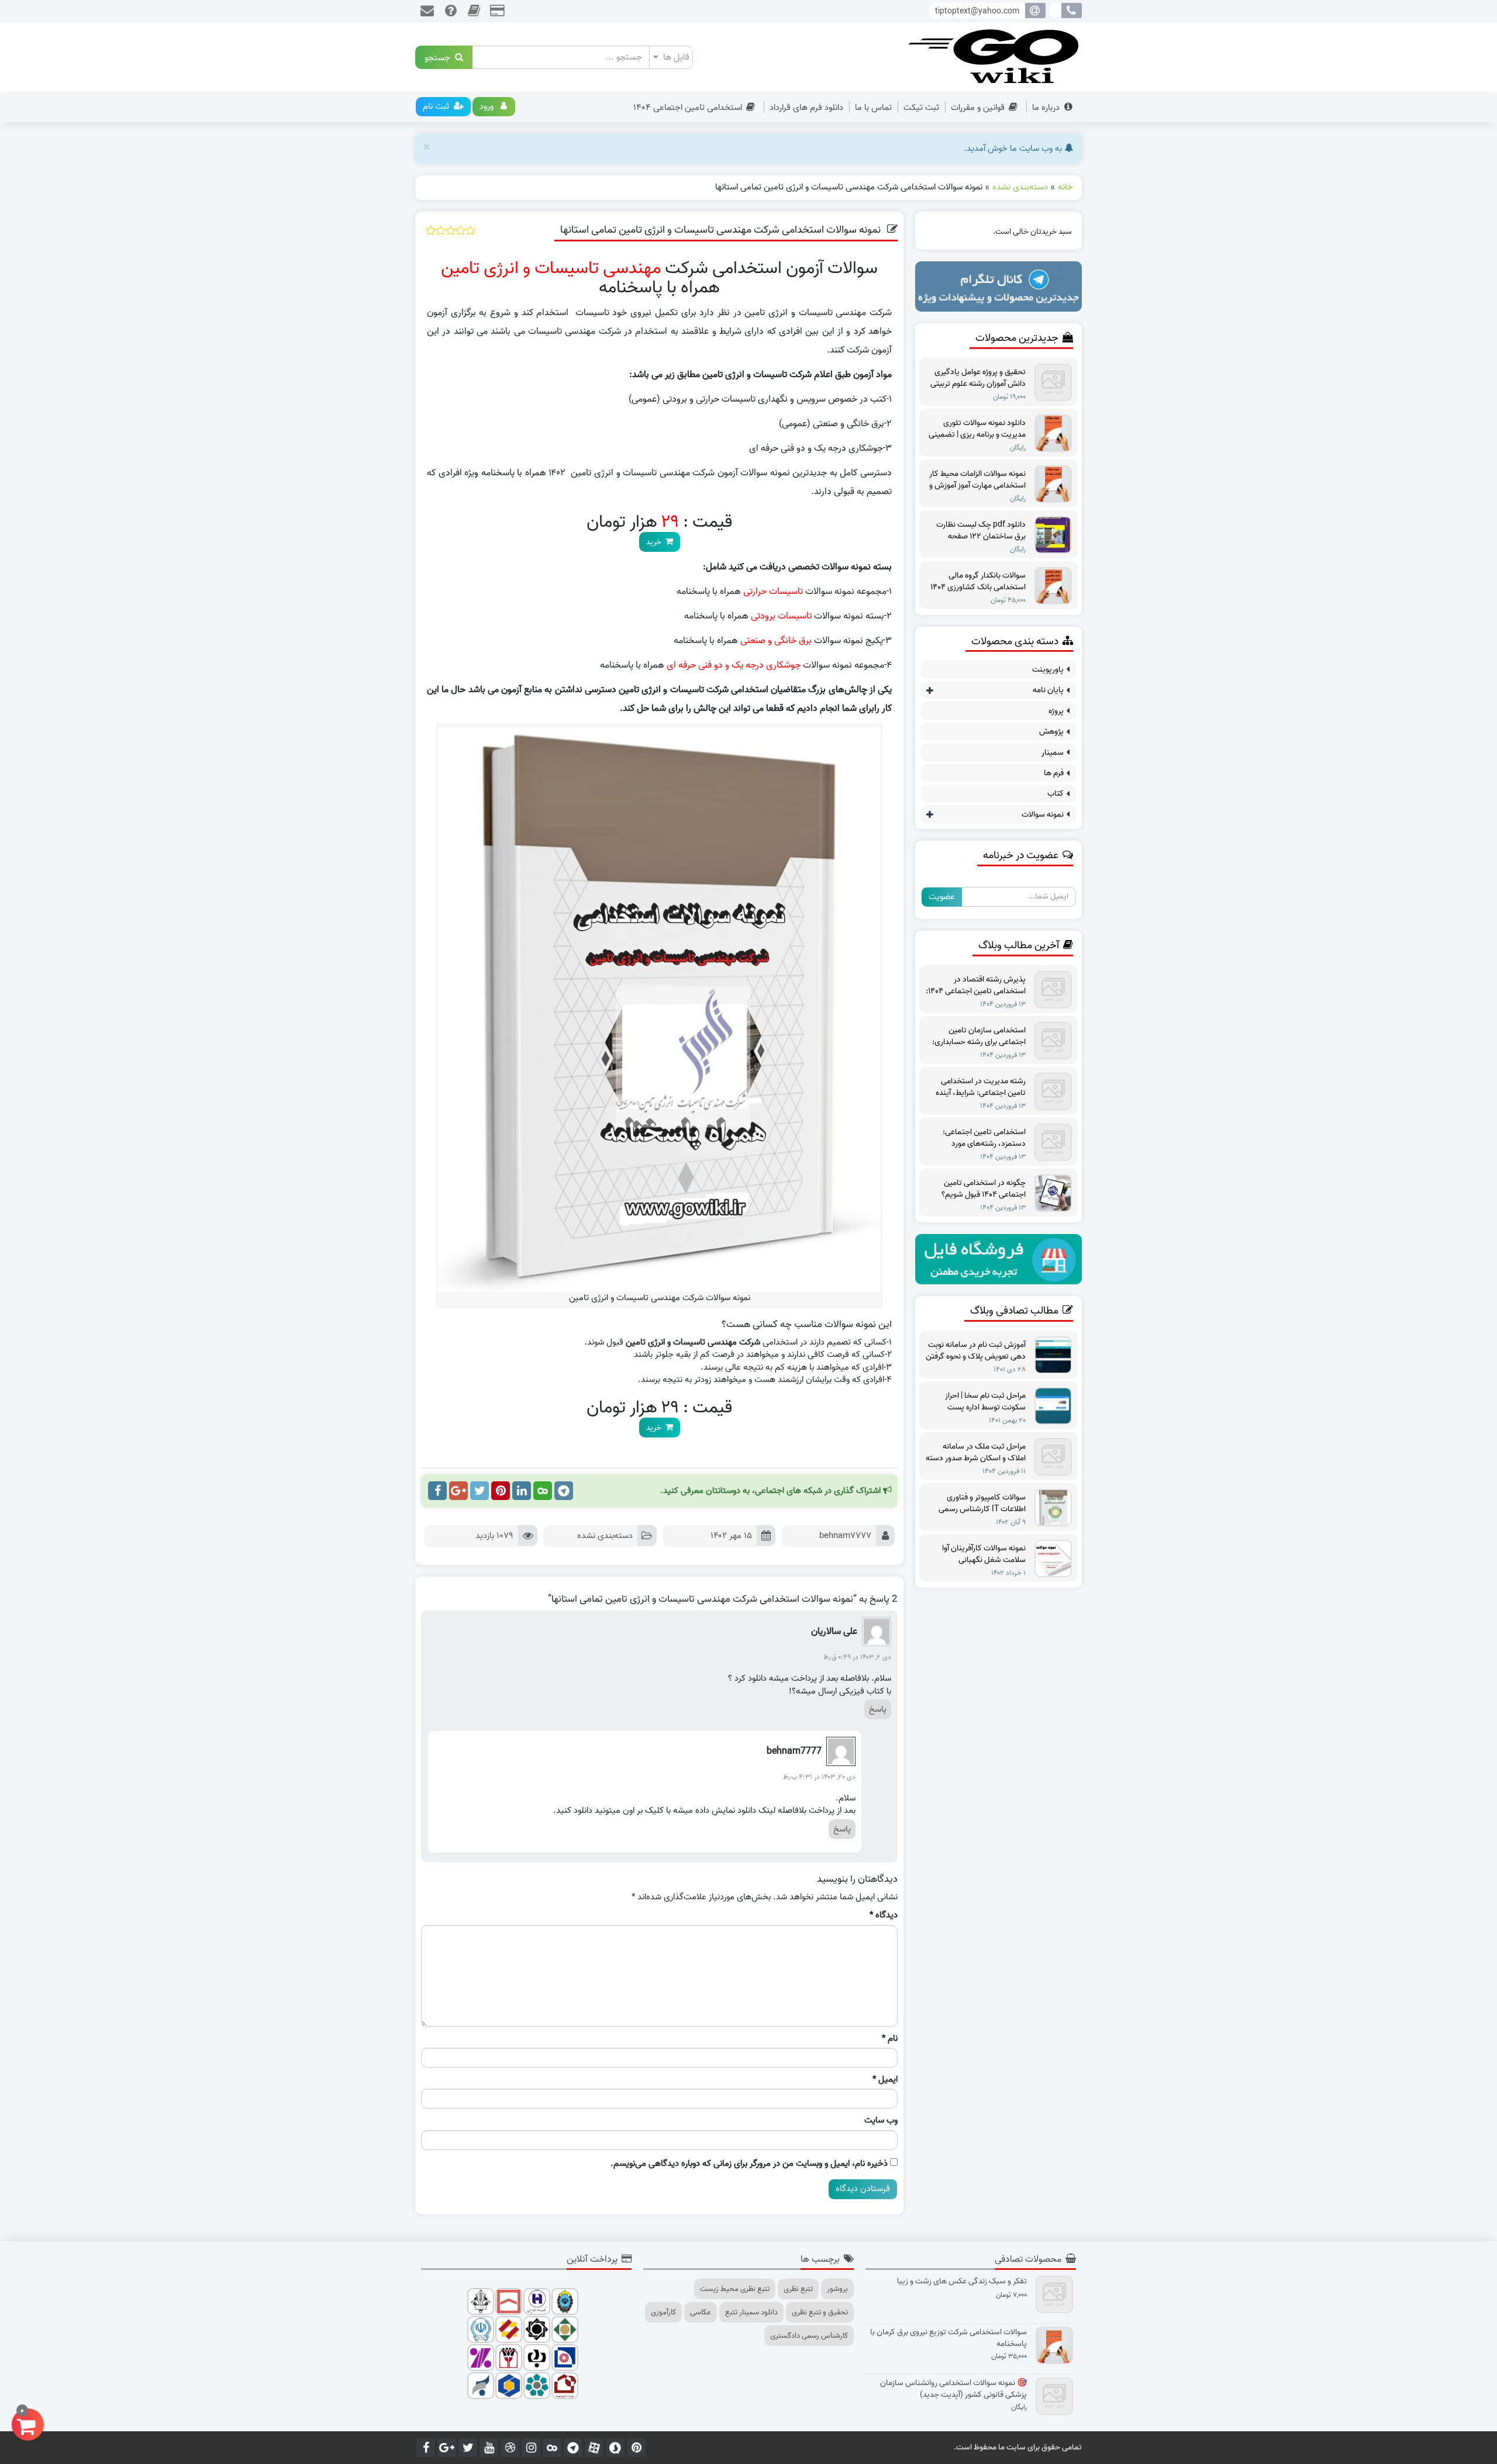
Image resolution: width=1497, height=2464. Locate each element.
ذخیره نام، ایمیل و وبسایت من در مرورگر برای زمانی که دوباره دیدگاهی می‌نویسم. (749, 2164)
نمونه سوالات (1043, 815)
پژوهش (1051, 732)
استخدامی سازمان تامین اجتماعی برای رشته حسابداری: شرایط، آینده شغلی (979, 1036)
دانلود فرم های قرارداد (806, 108)
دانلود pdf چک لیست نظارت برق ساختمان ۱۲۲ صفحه (981, 531)
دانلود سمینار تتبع (751, 2312)
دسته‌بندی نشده (605, 1536)
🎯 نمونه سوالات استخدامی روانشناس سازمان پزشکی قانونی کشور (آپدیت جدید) (953, 2389)
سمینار (1053, 753)
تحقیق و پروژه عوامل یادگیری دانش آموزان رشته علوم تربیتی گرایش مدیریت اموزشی (978, 378)
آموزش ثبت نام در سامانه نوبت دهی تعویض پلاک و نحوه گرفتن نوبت (976, 1351)
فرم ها (1054, 773)
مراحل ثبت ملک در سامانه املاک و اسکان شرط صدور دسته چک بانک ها (976, 1453)
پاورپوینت (1048, 670)
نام (890, 2039)
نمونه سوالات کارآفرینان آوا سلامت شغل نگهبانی (984, 1554)
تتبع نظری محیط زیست (735, 2289)
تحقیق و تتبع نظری (820, 2312)
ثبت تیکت (921, 108)
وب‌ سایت (881, 2121)
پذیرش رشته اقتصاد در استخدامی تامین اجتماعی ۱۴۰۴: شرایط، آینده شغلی (976, 986)
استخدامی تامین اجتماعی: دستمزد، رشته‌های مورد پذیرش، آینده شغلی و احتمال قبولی (979, 1138)
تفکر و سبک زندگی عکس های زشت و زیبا (962, 2282)
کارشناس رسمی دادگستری (809, 2336)
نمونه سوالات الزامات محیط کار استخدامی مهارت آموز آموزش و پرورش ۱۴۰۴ (977, 480)
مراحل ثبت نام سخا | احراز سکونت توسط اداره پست (985, 1402)
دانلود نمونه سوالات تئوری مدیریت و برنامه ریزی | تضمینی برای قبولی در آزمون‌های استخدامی (977, 429)
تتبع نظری (798, 2289)
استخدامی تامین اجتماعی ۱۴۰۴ (688, 108)
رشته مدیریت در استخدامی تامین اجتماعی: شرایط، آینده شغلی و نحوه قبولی (981, 1087)
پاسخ (878, 1709)
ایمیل (885, 2080)
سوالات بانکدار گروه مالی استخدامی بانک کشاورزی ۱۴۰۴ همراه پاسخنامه (978, 582)
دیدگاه (884, 1915)
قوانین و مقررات (978, 108)
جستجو (440, 57)
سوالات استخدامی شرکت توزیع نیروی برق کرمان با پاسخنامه (948, 2338)
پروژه (1056, 711)
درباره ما (1046, 108)
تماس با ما (873, 108)
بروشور (837, 2289)
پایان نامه (1048, 690)
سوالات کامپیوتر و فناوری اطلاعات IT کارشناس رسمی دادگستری (982, 1504)
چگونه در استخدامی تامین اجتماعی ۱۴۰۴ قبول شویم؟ (984, 1189)
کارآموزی (663, 2312)
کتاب (1056, 794)
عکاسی (701, 2312)
